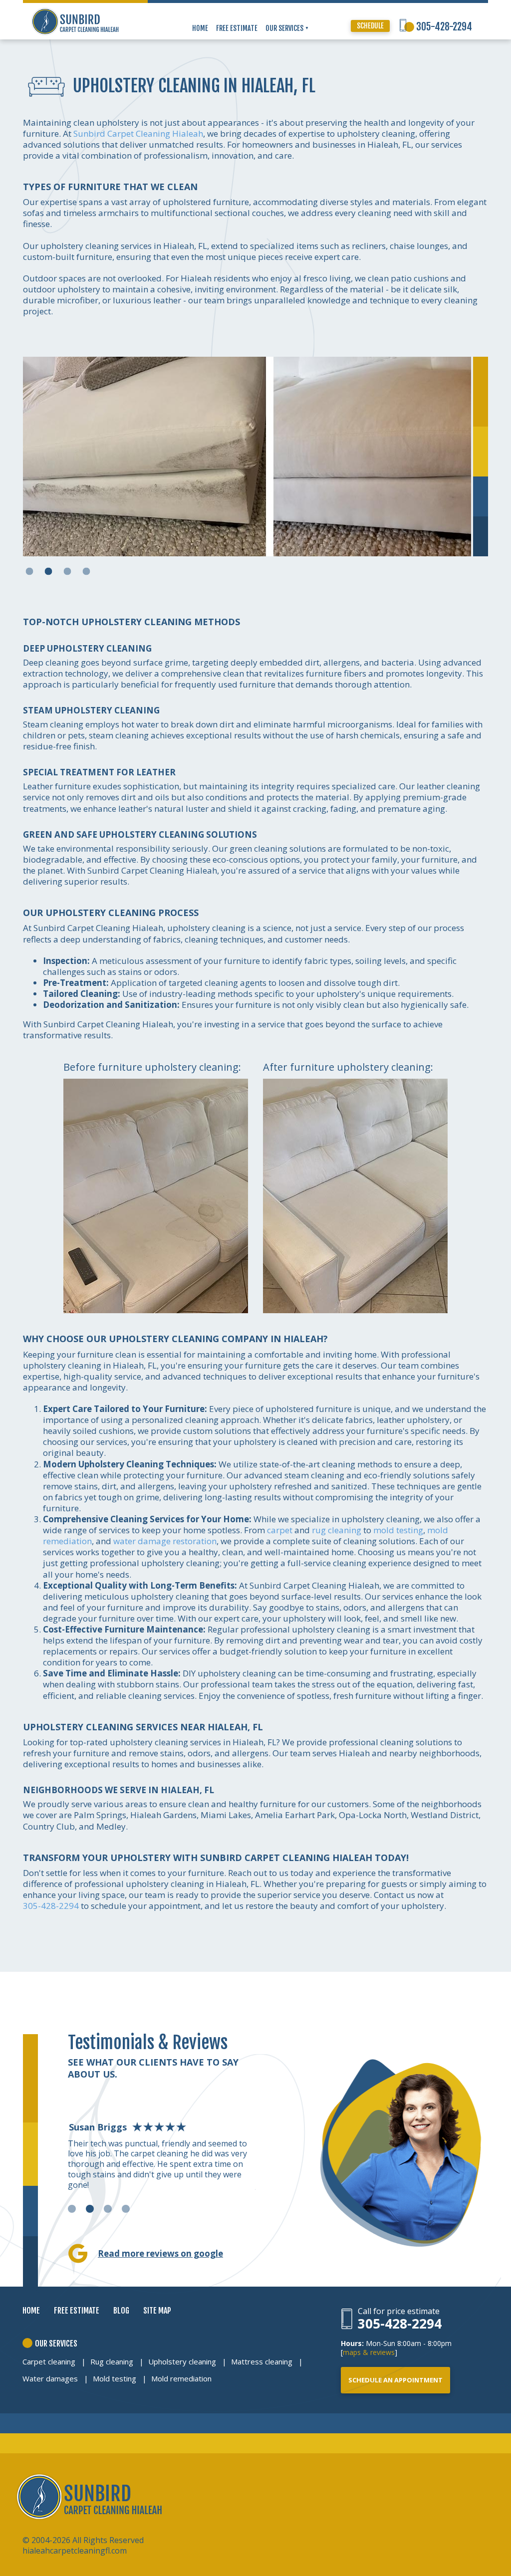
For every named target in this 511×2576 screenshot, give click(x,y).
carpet (280, 1530)
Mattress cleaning (262, 2361)
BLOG (121, 2311)
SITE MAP (157, 2311)
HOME (200, 28)
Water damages (50, 2378)
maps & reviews (369, 2352)
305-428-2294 (444, 27)
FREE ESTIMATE (237, 28)
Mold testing (115, 2378)
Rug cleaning (112, 2361)
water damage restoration (165, 1541)
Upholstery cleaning (182, 2361)
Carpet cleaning (49, 2361)
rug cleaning (337, 1530)
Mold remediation (181, 2378)
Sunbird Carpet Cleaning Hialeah (138, 133)
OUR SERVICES (285, 28)
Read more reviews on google (160, 2253)
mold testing (398, 1530)
